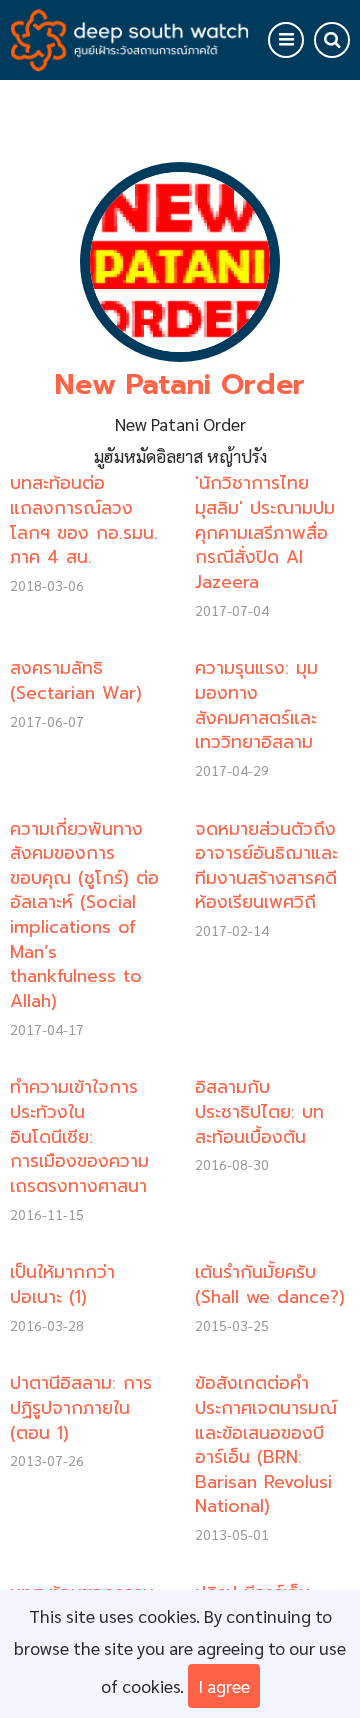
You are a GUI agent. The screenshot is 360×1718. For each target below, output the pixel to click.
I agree (224, 1685)
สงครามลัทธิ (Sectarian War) (76, 680)
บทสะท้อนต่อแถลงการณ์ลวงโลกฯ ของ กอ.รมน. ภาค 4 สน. (84, 520)
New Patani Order (180, 384)
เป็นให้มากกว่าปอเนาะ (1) (62, 1284)
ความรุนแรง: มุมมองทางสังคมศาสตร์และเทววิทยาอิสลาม (256, 705)
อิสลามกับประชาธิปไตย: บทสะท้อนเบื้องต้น (259, 1111)
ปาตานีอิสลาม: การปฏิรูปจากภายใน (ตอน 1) (81, 1407)
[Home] (129, 36)
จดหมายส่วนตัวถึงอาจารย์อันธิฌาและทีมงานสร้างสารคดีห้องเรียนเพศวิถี (266, 866)
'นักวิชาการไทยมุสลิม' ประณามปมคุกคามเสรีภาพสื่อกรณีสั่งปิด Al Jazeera (265, 532)
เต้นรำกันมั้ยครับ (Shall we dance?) (270, 1284)
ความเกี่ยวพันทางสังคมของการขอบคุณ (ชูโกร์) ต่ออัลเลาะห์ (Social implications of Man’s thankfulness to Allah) (84, 915)
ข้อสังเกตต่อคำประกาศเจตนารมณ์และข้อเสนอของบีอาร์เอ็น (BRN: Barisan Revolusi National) (266, 1444)
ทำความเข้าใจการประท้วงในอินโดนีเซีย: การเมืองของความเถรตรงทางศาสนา (79, 1136)
